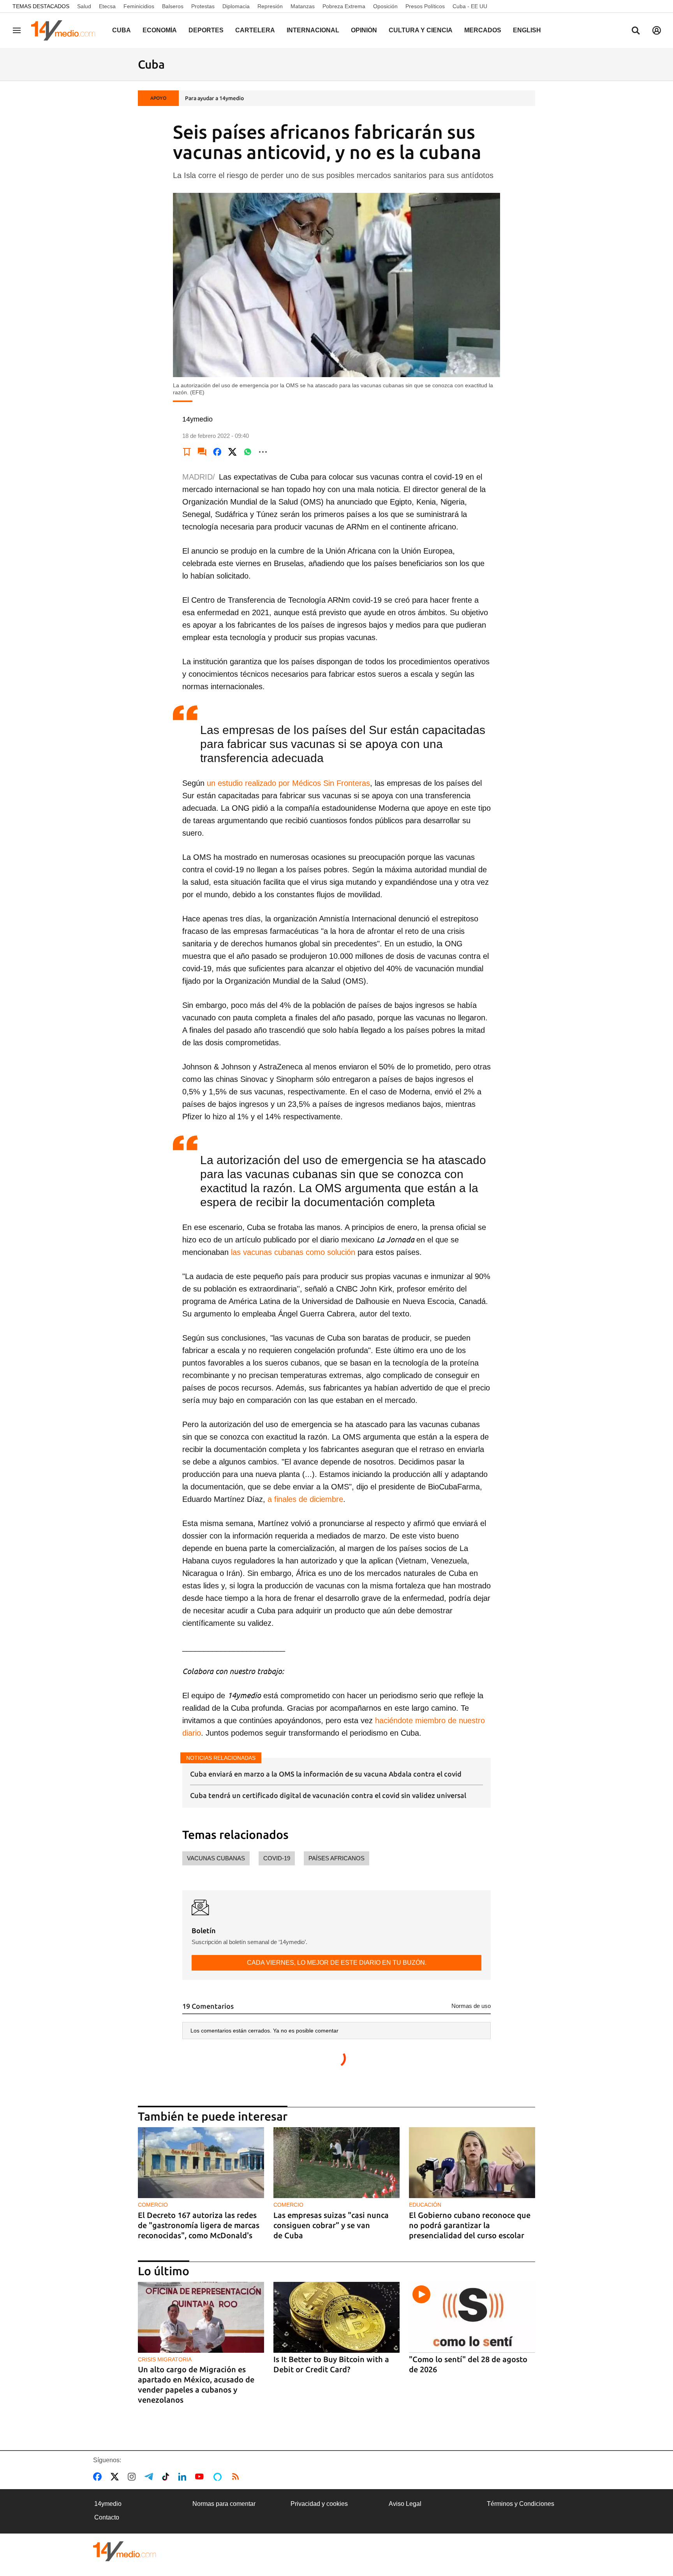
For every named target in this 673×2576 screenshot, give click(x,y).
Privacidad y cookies (319, 2504)
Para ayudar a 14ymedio (214, 98)
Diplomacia (236, 6)
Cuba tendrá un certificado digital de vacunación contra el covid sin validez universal (328, 1795)
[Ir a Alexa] (219, 2477)
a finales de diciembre (305, 1499)
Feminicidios (139, 6)
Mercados (483, 30)
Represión (270, 6)
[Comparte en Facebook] (217, 452)
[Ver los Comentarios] (202, 452)
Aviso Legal (405, 2504)
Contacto (107, 2517)
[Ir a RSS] (237, 2477)
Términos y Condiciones (521, 2504)
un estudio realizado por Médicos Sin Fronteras (288, 783)
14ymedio (108, 2504)
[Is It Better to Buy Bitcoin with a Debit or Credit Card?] (336, 2318)
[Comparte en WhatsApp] (248, 452)
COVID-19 (277, 1858)
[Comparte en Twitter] (233, 452)
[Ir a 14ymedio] (66, 30)
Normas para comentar (224, 2504)
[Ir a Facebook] (99, 2477)
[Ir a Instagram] (133, 2477)
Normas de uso (471, 2006)
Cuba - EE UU (470, 6)
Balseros (173, 6)
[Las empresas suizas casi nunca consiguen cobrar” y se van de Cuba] (336, 2163)
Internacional (313, 30)
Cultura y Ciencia (421, 30)
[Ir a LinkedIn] (184, 2477)
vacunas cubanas (216, 1858)
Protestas (203, 6)
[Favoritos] (187, 452)
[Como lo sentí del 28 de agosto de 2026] (472, 2318)
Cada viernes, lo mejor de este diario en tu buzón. (337, 1963)
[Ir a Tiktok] (167, 2477)
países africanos (336, 1858)
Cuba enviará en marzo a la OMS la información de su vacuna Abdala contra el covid (326, 1774)
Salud (84, 6)
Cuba (122, 30)
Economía (160, 30)
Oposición (385, 6)
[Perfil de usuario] (657, 30)
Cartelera (255, 30)
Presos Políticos (425, 6)
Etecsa (107, 6)
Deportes (206, 30)
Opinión (364, 30)
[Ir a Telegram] (150, 2477)
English (527, 30)
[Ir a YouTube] (201, 2477)
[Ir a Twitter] (116, 2477)
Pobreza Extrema (344, 6)
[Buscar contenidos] (636, 31)
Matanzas (303, 6)
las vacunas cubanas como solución (293, 1252)
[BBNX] (125, 2551)
